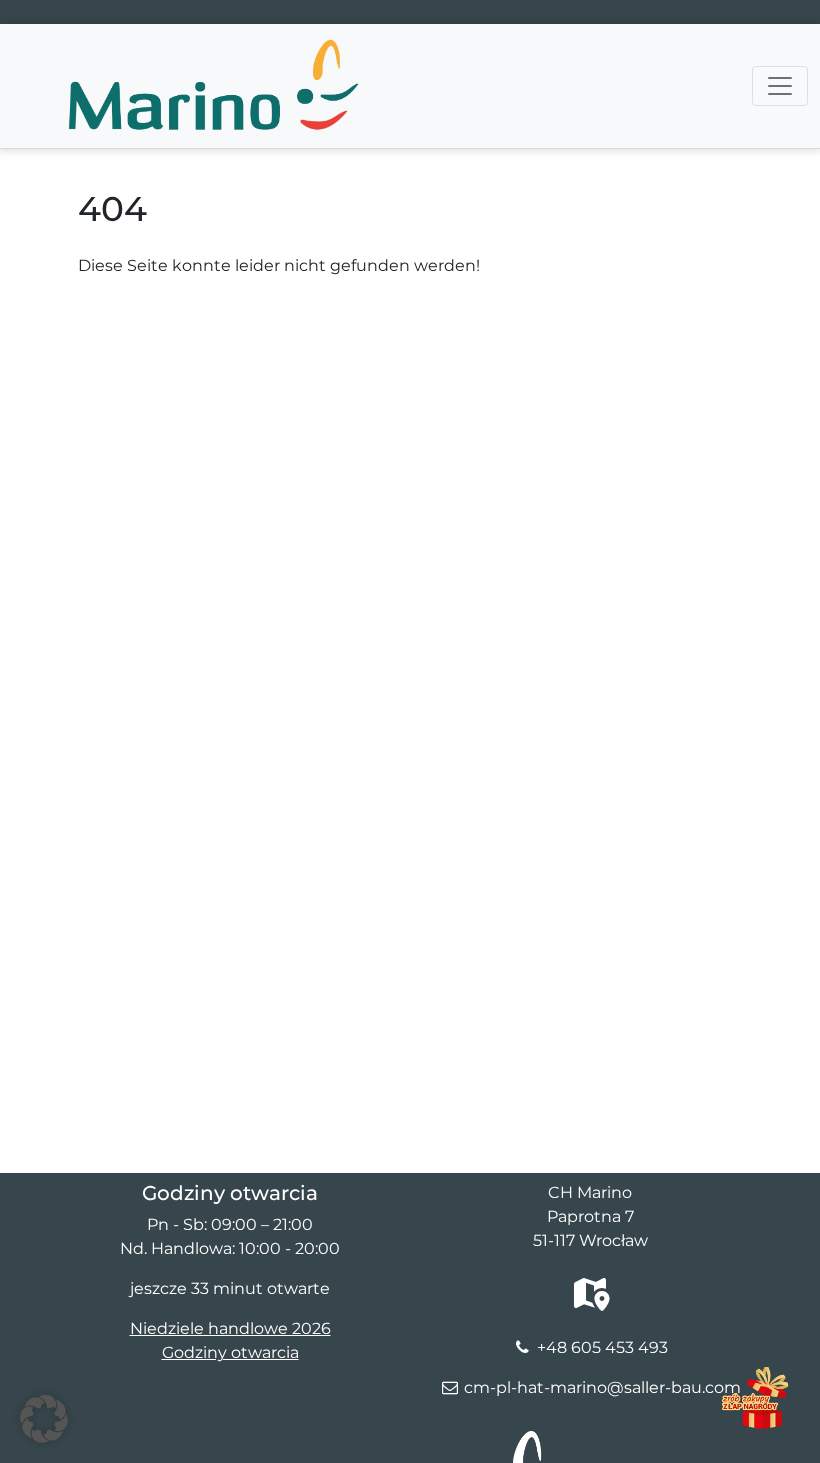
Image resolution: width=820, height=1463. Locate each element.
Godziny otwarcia (230, 1352)
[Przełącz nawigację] (780, 86)
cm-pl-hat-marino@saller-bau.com (602, 1387)
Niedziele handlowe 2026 (230, 1328)
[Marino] (212, 49)
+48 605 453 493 (602, 1347)
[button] (44, 1419)
